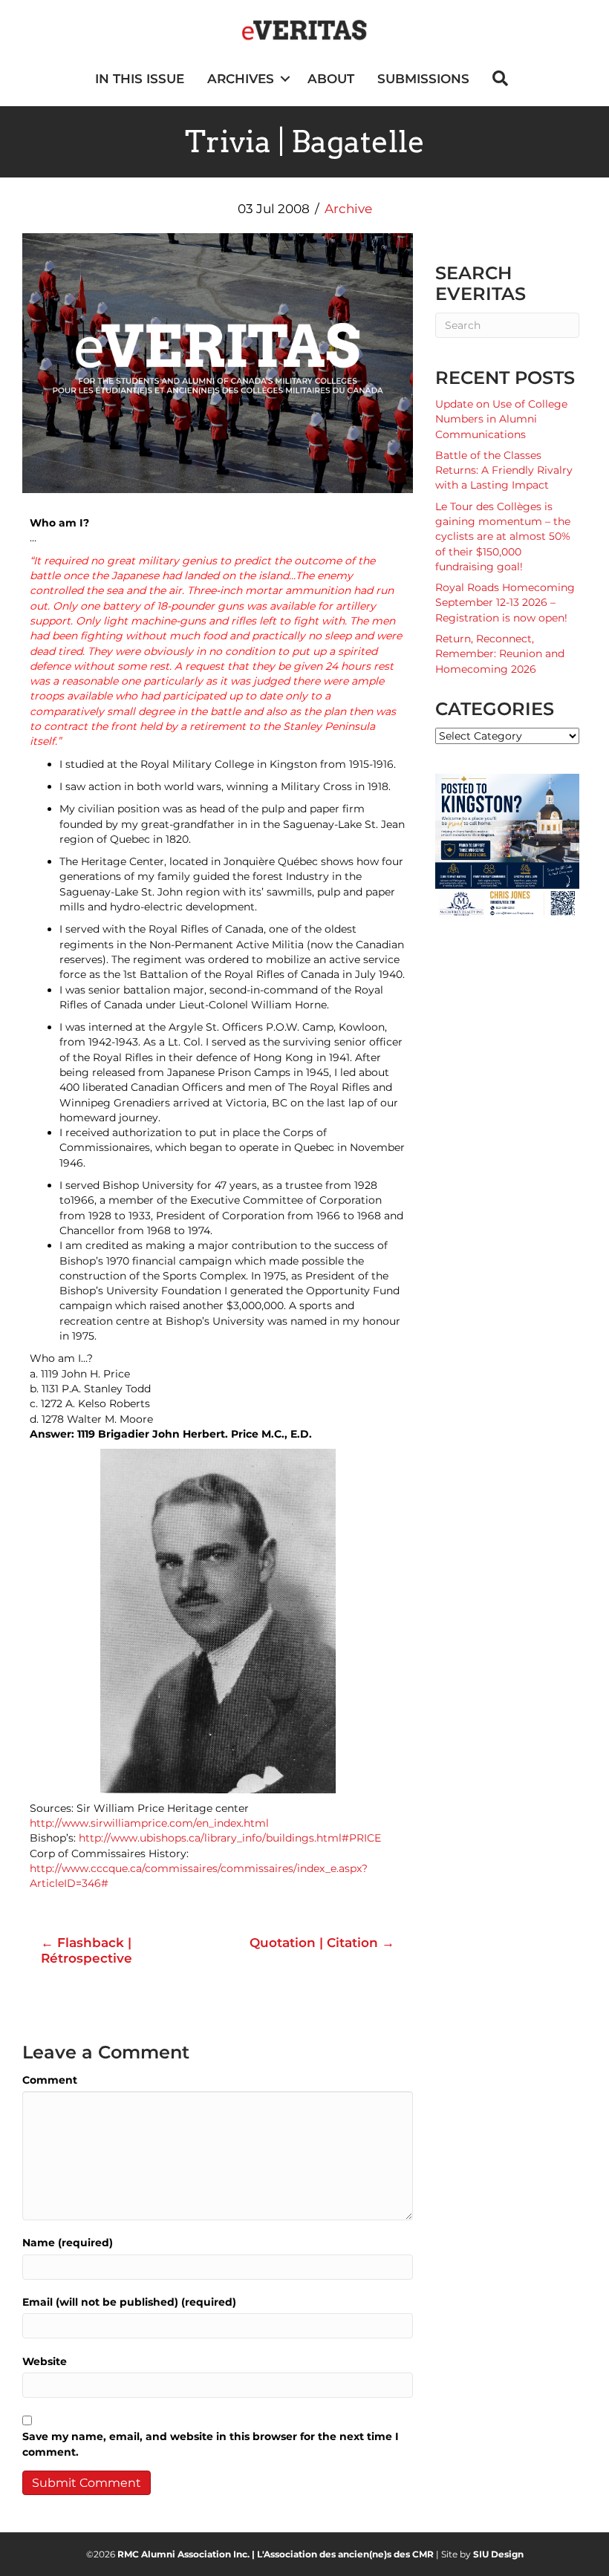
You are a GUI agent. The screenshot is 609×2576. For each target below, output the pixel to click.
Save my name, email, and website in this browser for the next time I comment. (211, 2444)
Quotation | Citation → (322, 1943)
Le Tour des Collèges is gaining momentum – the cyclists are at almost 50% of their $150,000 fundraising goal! (503, 537)
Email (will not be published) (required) (129, 2302)
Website (45, 2361)
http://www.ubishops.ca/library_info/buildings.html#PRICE (230, 1838)
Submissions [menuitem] (423, 79)
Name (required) (68, 2243)
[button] (285, 79)
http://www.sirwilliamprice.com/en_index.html (149, 1823)
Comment (50, 2080)
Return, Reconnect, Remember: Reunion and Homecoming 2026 (500, 654)
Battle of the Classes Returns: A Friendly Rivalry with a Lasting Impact (504, 470)
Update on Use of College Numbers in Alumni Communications (501, 419)
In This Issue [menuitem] (140, 79)
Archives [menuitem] (241, 79)
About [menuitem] (331, 79)
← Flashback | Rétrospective (87, 1950)
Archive (348, 209)
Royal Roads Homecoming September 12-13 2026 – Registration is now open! (505, 603)
